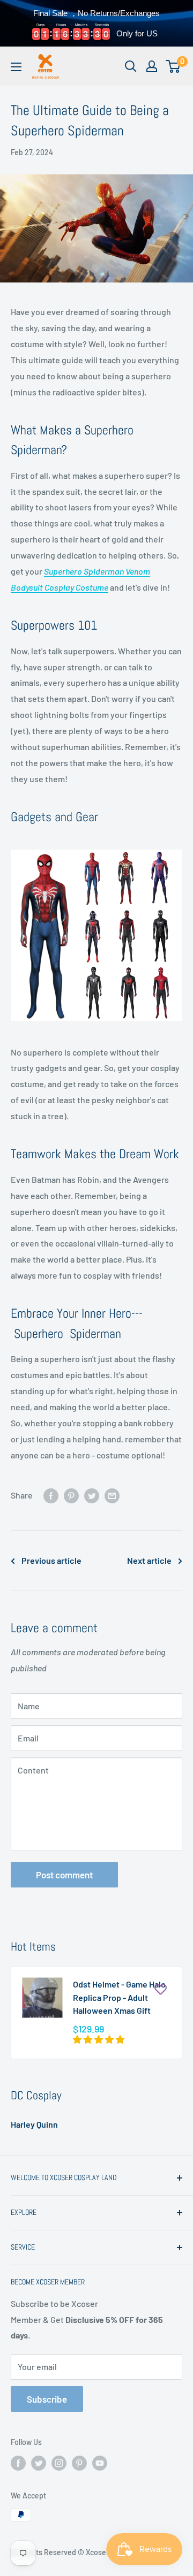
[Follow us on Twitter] (39, 2463)
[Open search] (131, 66)
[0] (173, 66)
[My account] (152, 66)
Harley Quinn (34, 2124)
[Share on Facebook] (51, 1495)
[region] (96, 23)
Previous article (51, 1560)
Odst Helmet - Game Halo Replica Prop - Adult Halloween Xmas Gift (119, 1997)
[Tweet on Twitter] (92, 1495)
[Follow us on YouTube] (100, 2463)
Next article (149, 1560)
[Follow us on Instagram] (59, 2463)
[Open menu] (16, 67)
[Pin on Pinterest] (71, 1495)
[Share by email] (112, 1495)
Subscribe (47, 2399)
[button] (99, 2039)
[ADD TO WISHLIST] (160, 1989)
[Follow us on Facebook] (18, 2463)
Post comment (64, 1875)
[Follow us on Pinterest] (79, 2463)
